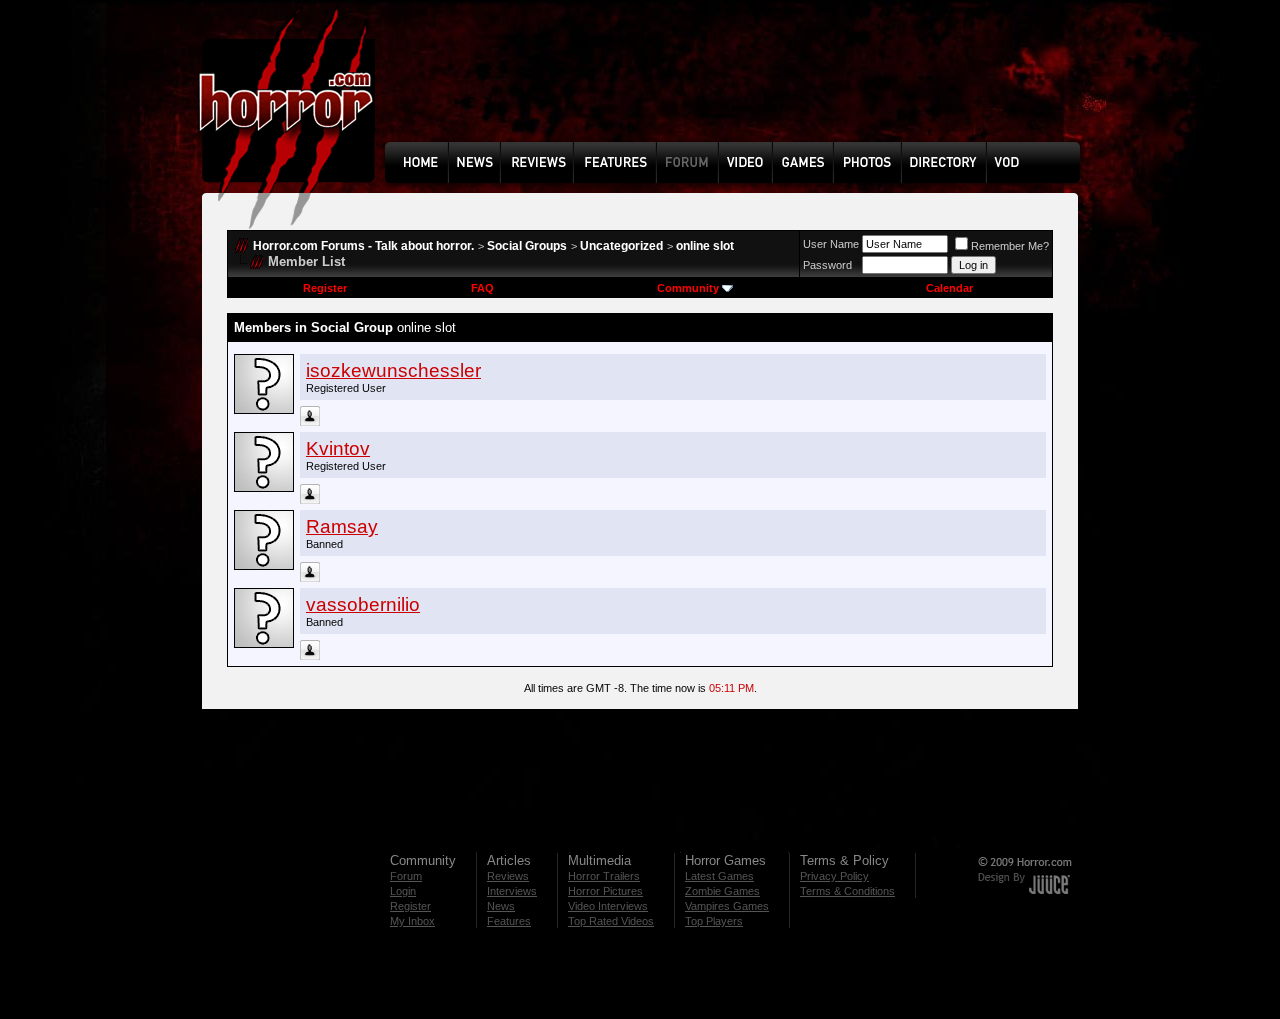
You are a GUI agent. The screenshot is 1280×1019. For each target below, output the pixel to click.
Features (509, 921)
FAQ (482, 288)
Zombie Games (722, 891)
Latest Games (719, 876)
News (501, 906)
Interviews (512, 891)
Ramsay (342, 526)
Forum (406, 876)
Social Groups (527, 246)
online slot (705, 246)
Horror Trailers (604, 876)
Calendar (949, 288)
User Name (831, 244)
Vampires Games (727, 906)
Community (688, 288)
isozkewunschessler (393, 370)
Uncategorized (621, 246)
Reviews (508, 876)
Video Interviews (608, 906)
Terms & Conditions (847, 891)
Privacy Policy (834, 876)
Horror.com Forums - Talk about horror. (363, 246)
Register (325, 288)
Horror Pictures (605, 891)
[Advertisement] (739, 86)
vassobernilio (363, 604)
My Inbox (412, 921)
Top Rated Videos (611, 921)
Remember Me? (1010, 246)
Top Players (714, 921)
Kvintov (338, 448)
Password (827, 265)
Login (403, 891)
